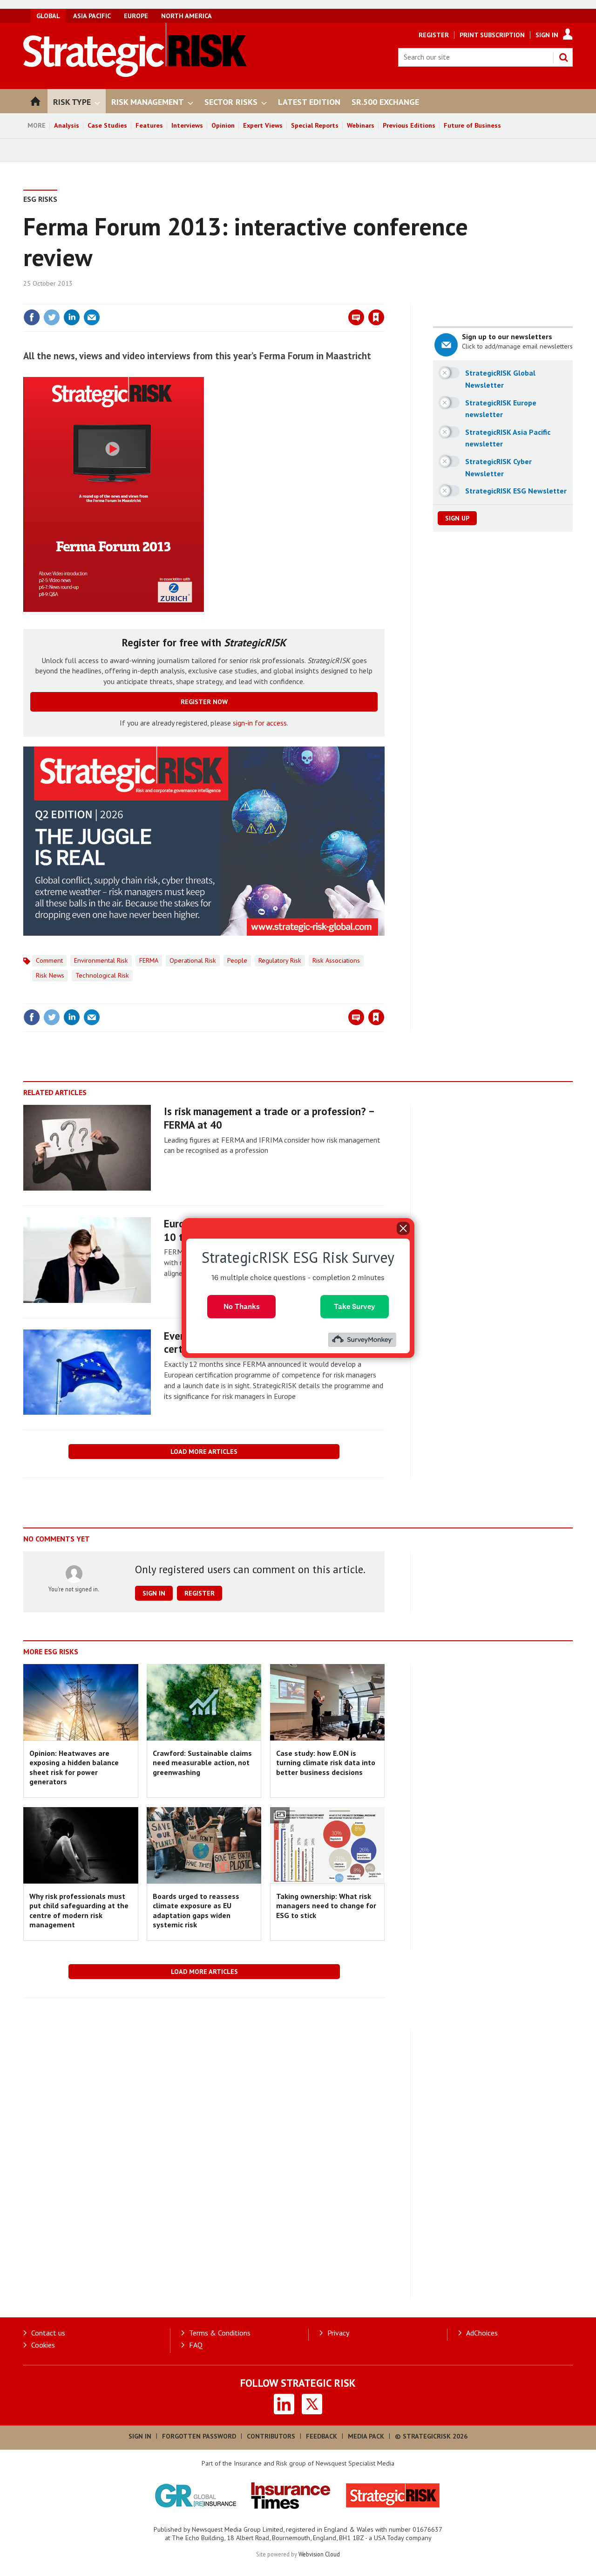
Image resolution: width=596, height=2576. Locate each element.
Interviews (187, 125)
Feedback (322, 2436)
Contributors (271, 2436)
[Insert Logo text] (135, 74)
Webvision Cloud (319, 2554)
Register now (204, 702)
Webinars (361, 125)
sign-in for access (260, 723)
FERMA (149, 960)
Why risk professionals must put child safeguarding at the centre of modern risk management (79, 1910)
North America (186, 16)
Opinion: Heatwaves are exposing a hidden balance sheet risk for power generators (74, 1767)
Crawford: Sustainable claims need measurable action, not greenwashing (202, 1763)
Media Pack (366, 2436)
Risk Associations (336, 960)
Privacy (338, 2333)
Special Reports (315, 125)
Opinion (223, 125)
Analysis (67, 125)
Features (149, 125)
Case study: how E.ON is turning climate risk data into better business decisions (326, 1763)
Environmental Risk (101, 960)
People (237, 960)
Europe (136, 16)
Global (48, 16)
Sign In (547, 35)
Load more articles (204, 1452)
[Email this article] (92, 317)
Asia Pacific (92, 16)
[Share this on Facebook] (32, 317)
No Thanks (242, 1306)
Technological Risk (102, 975)
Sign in (267, 298)
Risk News (50, 975)
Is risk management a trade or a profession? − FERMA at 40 (269, 1118)
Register (434, 35)
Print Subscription (492, 35)
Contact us (48, 2333)
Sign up (457, 518)
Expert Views (263, 125)
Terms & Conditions (220, 2333)
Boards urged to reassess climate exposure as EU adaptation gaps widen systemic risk (196, 1910)
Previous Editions (409, 125)
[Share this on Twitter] (52, 317)
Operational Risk (193, 960)
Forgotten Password (199, 2436)
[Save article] (376, 317)
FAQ (196, 2345)
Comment (49, 960)
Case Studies (107, 125)
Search (563, 57)
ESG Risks (40, 199)
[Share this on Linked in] (72, 317)
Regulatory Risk (280, 960)
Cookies (43, 2345)
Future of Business (472, 125)
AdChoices (482, 2333)
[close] (384, 298)
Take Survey (355, 1306)
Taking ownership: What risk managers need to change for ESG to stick (326, 1906)
